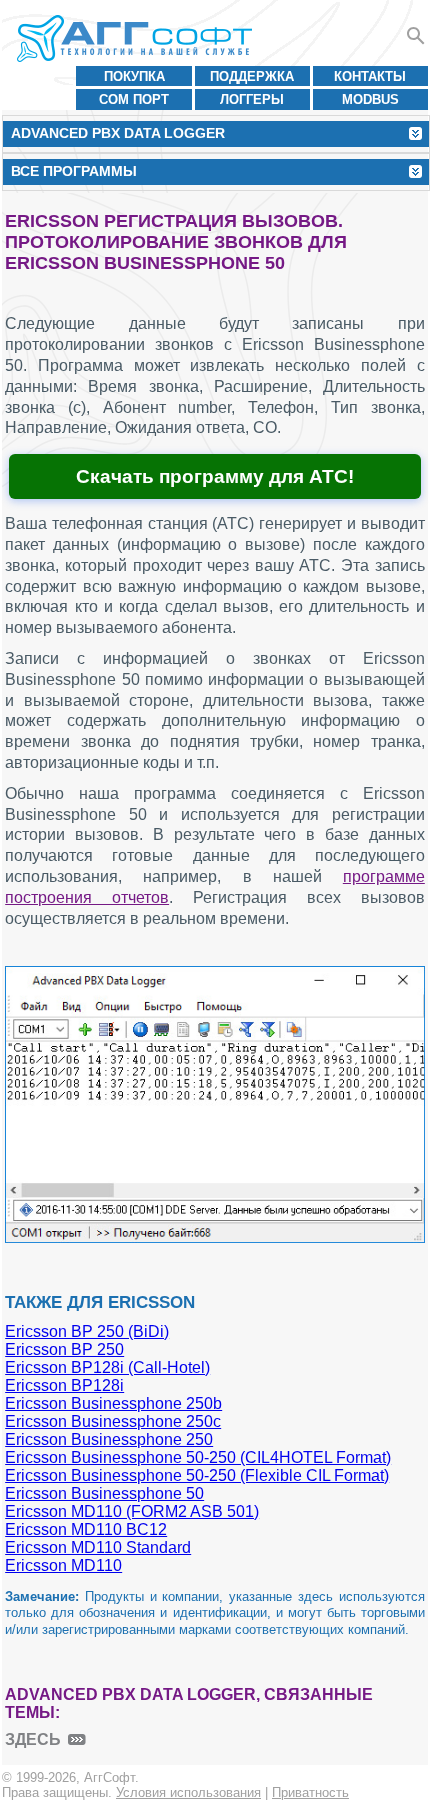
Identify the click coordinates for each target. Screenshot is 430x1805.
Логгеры (252, 99)
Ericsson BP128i (64, 1385)
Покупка (134, 76)
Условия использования (188, 1792)
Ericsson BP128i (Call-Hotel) (107, 1367)
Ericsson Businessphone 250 (109, 1439)
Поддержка (252, 76)
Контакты (370, 76)
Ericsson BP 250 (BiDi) (87, 1331)
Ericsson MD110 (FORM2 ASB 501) (132, 1511)
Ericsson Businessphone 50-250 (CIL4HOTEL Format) (198, 1457)
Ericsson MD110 (63, 1565)
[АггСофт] (137, 38)
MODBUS (370, 99)
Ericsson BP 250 (64, 1349)
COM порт (134, 99)
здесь (33, 1739)
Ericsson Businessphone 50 (104, 1493)
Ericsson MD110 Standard (98, 1547)
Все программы (74, 171)
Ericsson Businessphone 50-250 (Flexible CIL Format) (197, 1475)
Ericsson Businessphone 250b (113, 1403)
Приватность (310, 1792)
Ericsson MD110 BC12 (86, 1529)
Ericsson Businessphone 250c (113, 1421)
